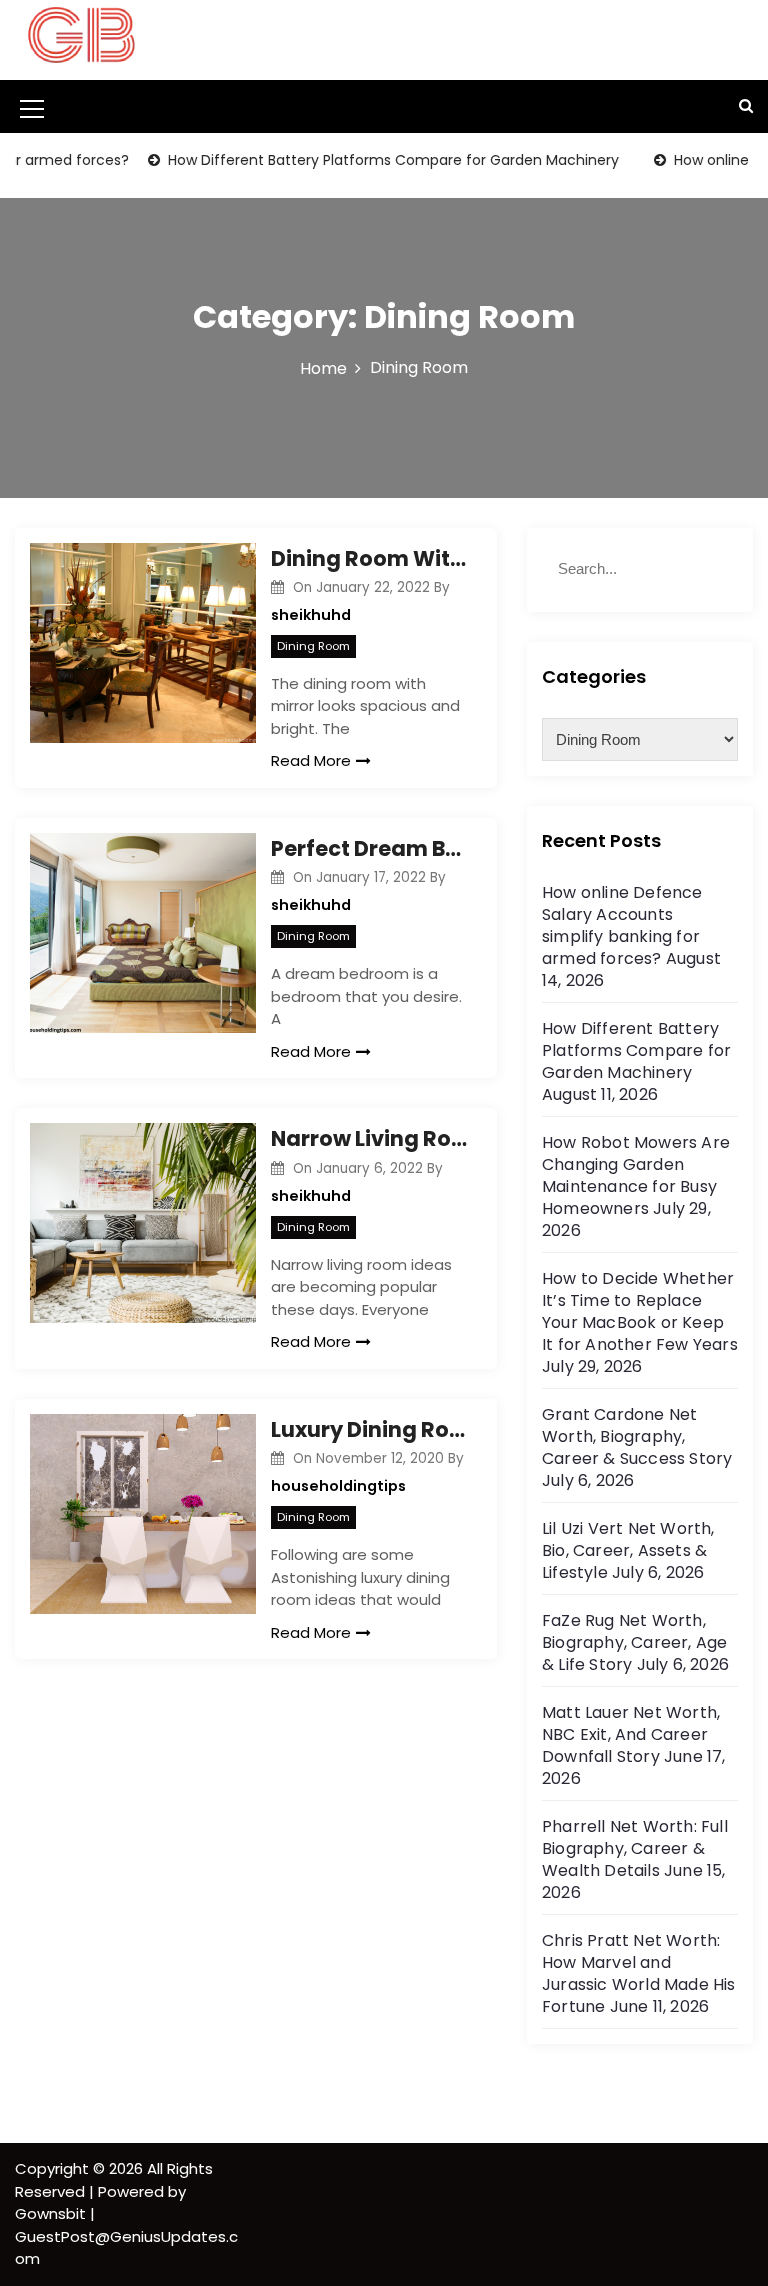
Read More (311, 760)
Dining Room (313, 646)
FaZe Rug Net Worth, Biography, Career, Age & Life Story (634, 1642)
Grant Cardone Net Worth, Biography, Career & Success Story (637, 1436)
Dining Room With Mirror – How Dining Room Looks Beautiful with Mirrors (369, 558)
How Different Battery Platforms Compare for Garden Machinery (370, 160)
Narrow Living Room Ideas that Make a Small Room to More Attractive (369, 1138)
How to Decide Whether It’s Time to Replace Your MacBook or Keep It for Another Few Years (640, 1311)
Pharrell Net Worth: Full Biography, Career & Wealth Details (635, 1848)
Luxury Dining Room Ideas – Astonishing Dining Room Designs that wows (369, 1429)
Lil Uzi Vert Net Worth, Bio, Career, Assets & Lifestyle (628, 1550)
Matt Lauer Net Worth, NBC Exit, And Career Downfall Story (631, 1734)
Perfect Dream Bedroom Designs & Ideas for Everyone (369, 848)
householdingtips (338, 1486)
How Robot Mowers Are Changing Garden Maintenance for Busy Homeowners (636, 1175)
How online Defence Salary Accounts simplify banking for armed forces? (622, 925)
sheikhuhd (311, 615)
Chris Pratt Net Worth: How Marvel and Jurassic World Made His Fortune (639, 1973)
